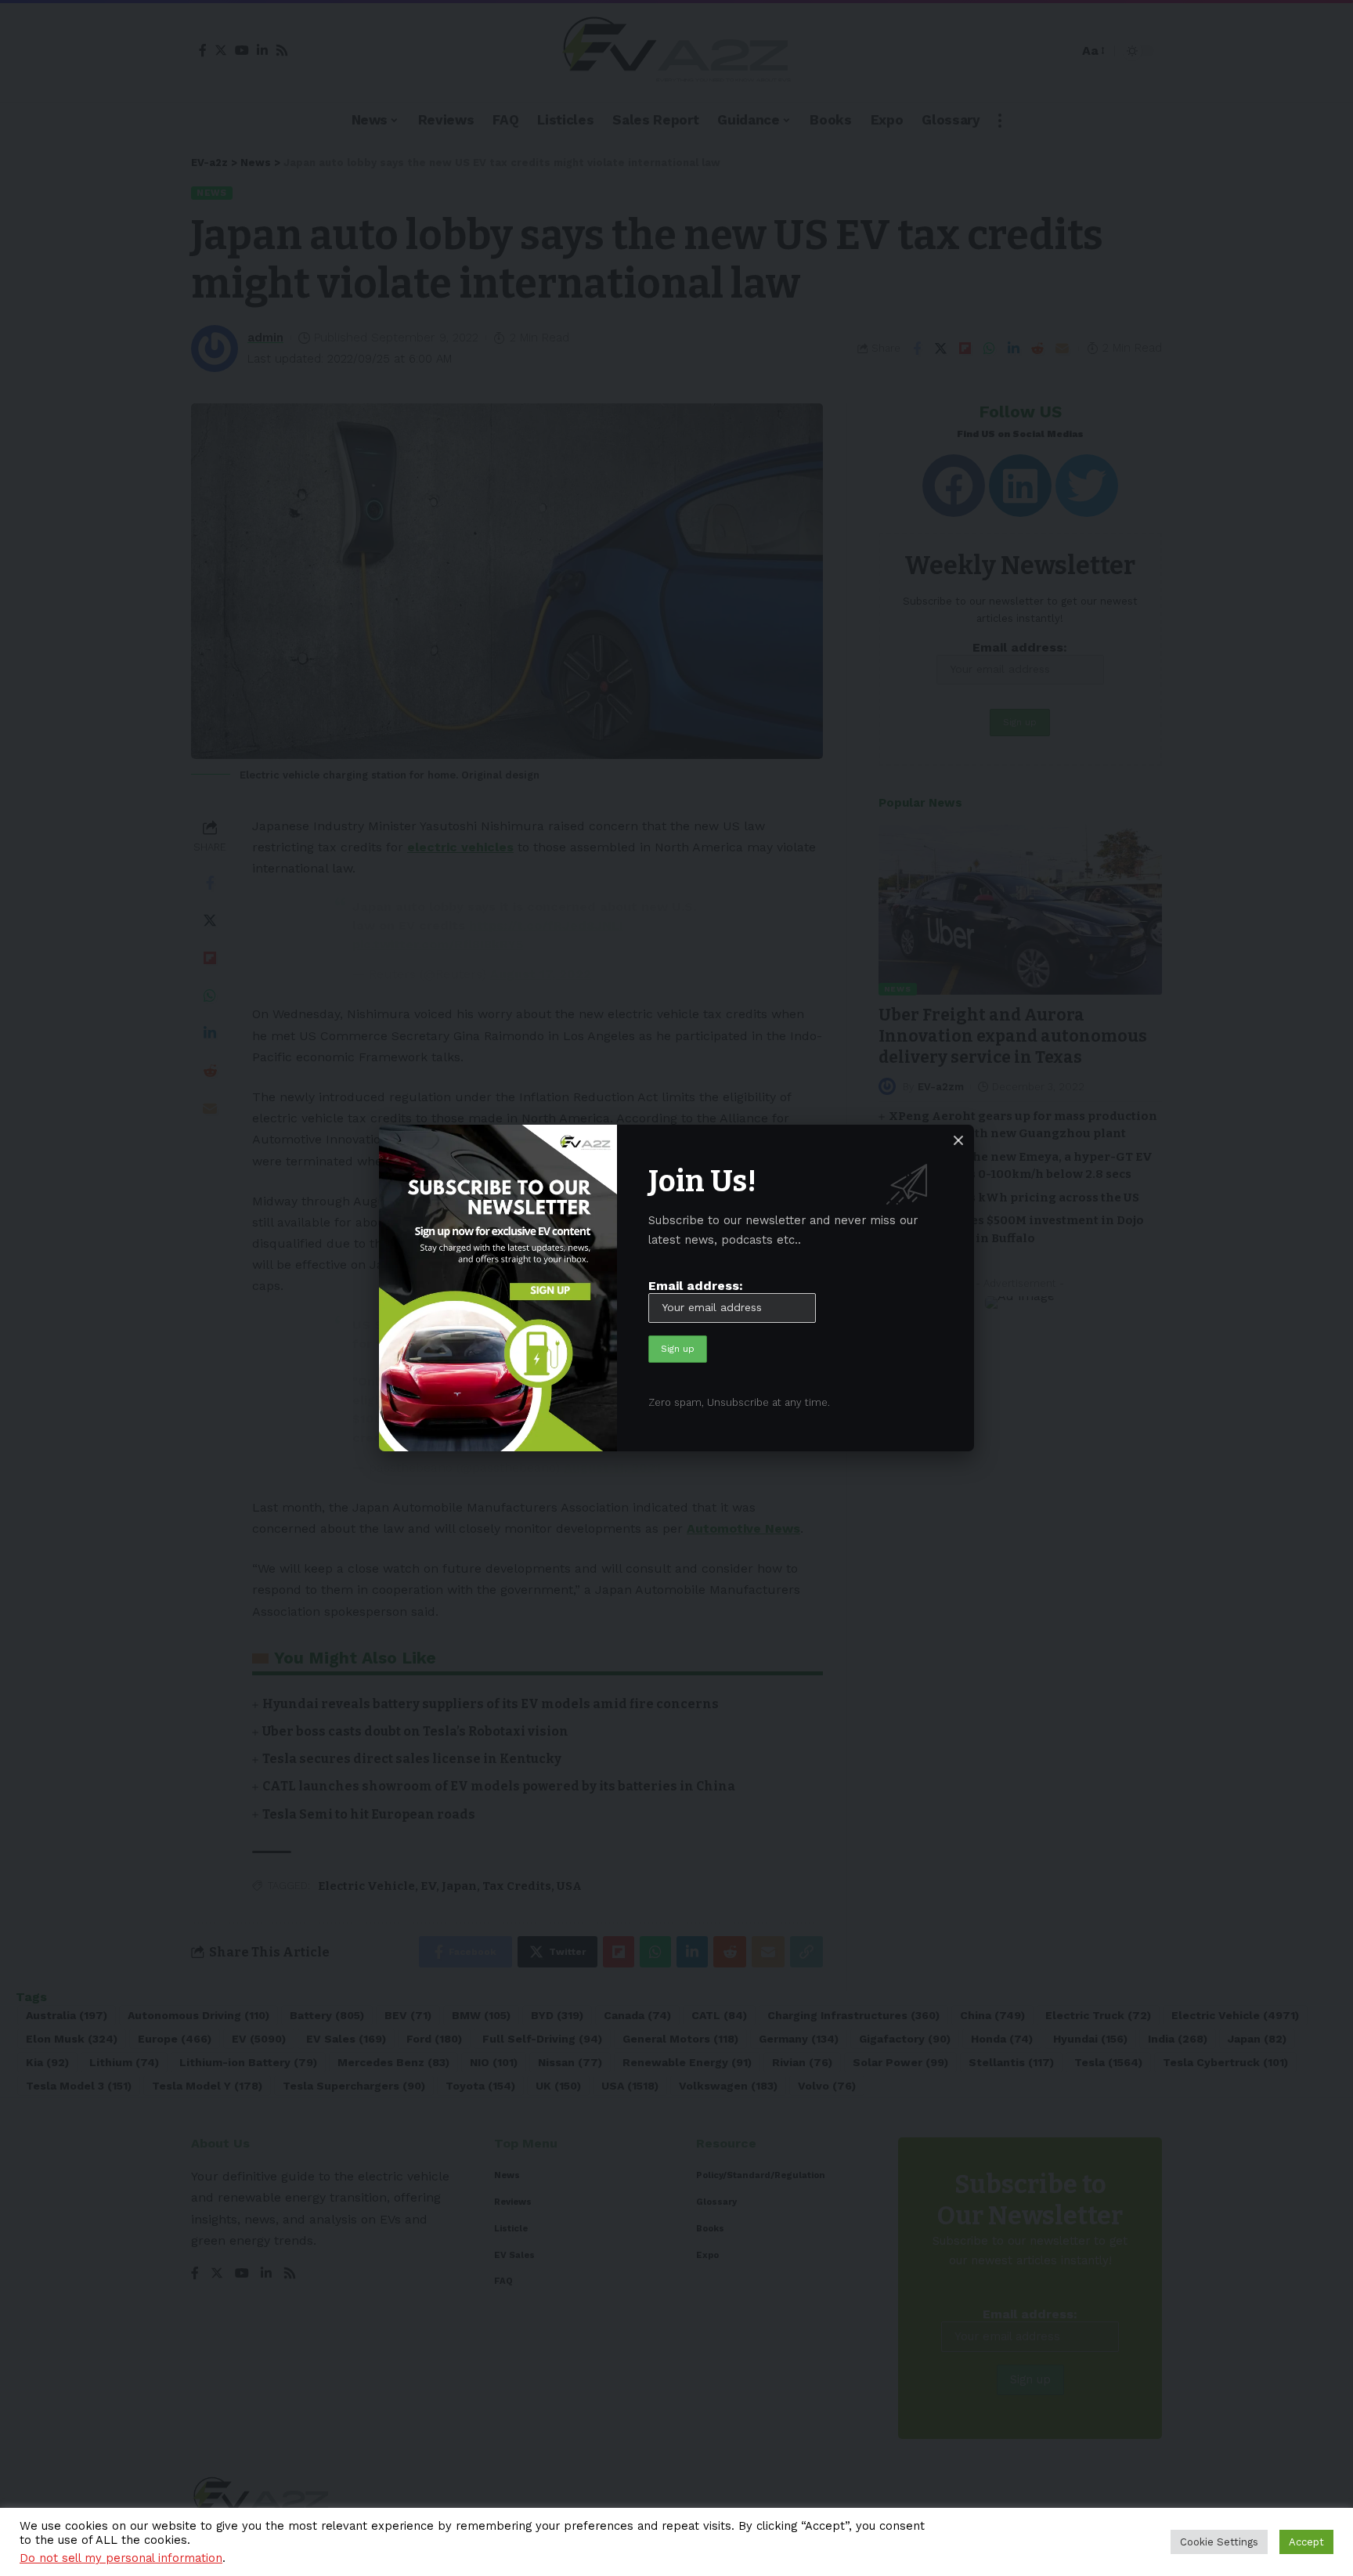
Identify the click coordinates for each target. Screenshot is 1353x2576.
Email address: (696, 1286)
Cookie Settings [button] (1219, 2542)
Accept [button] (1306, 2542)
